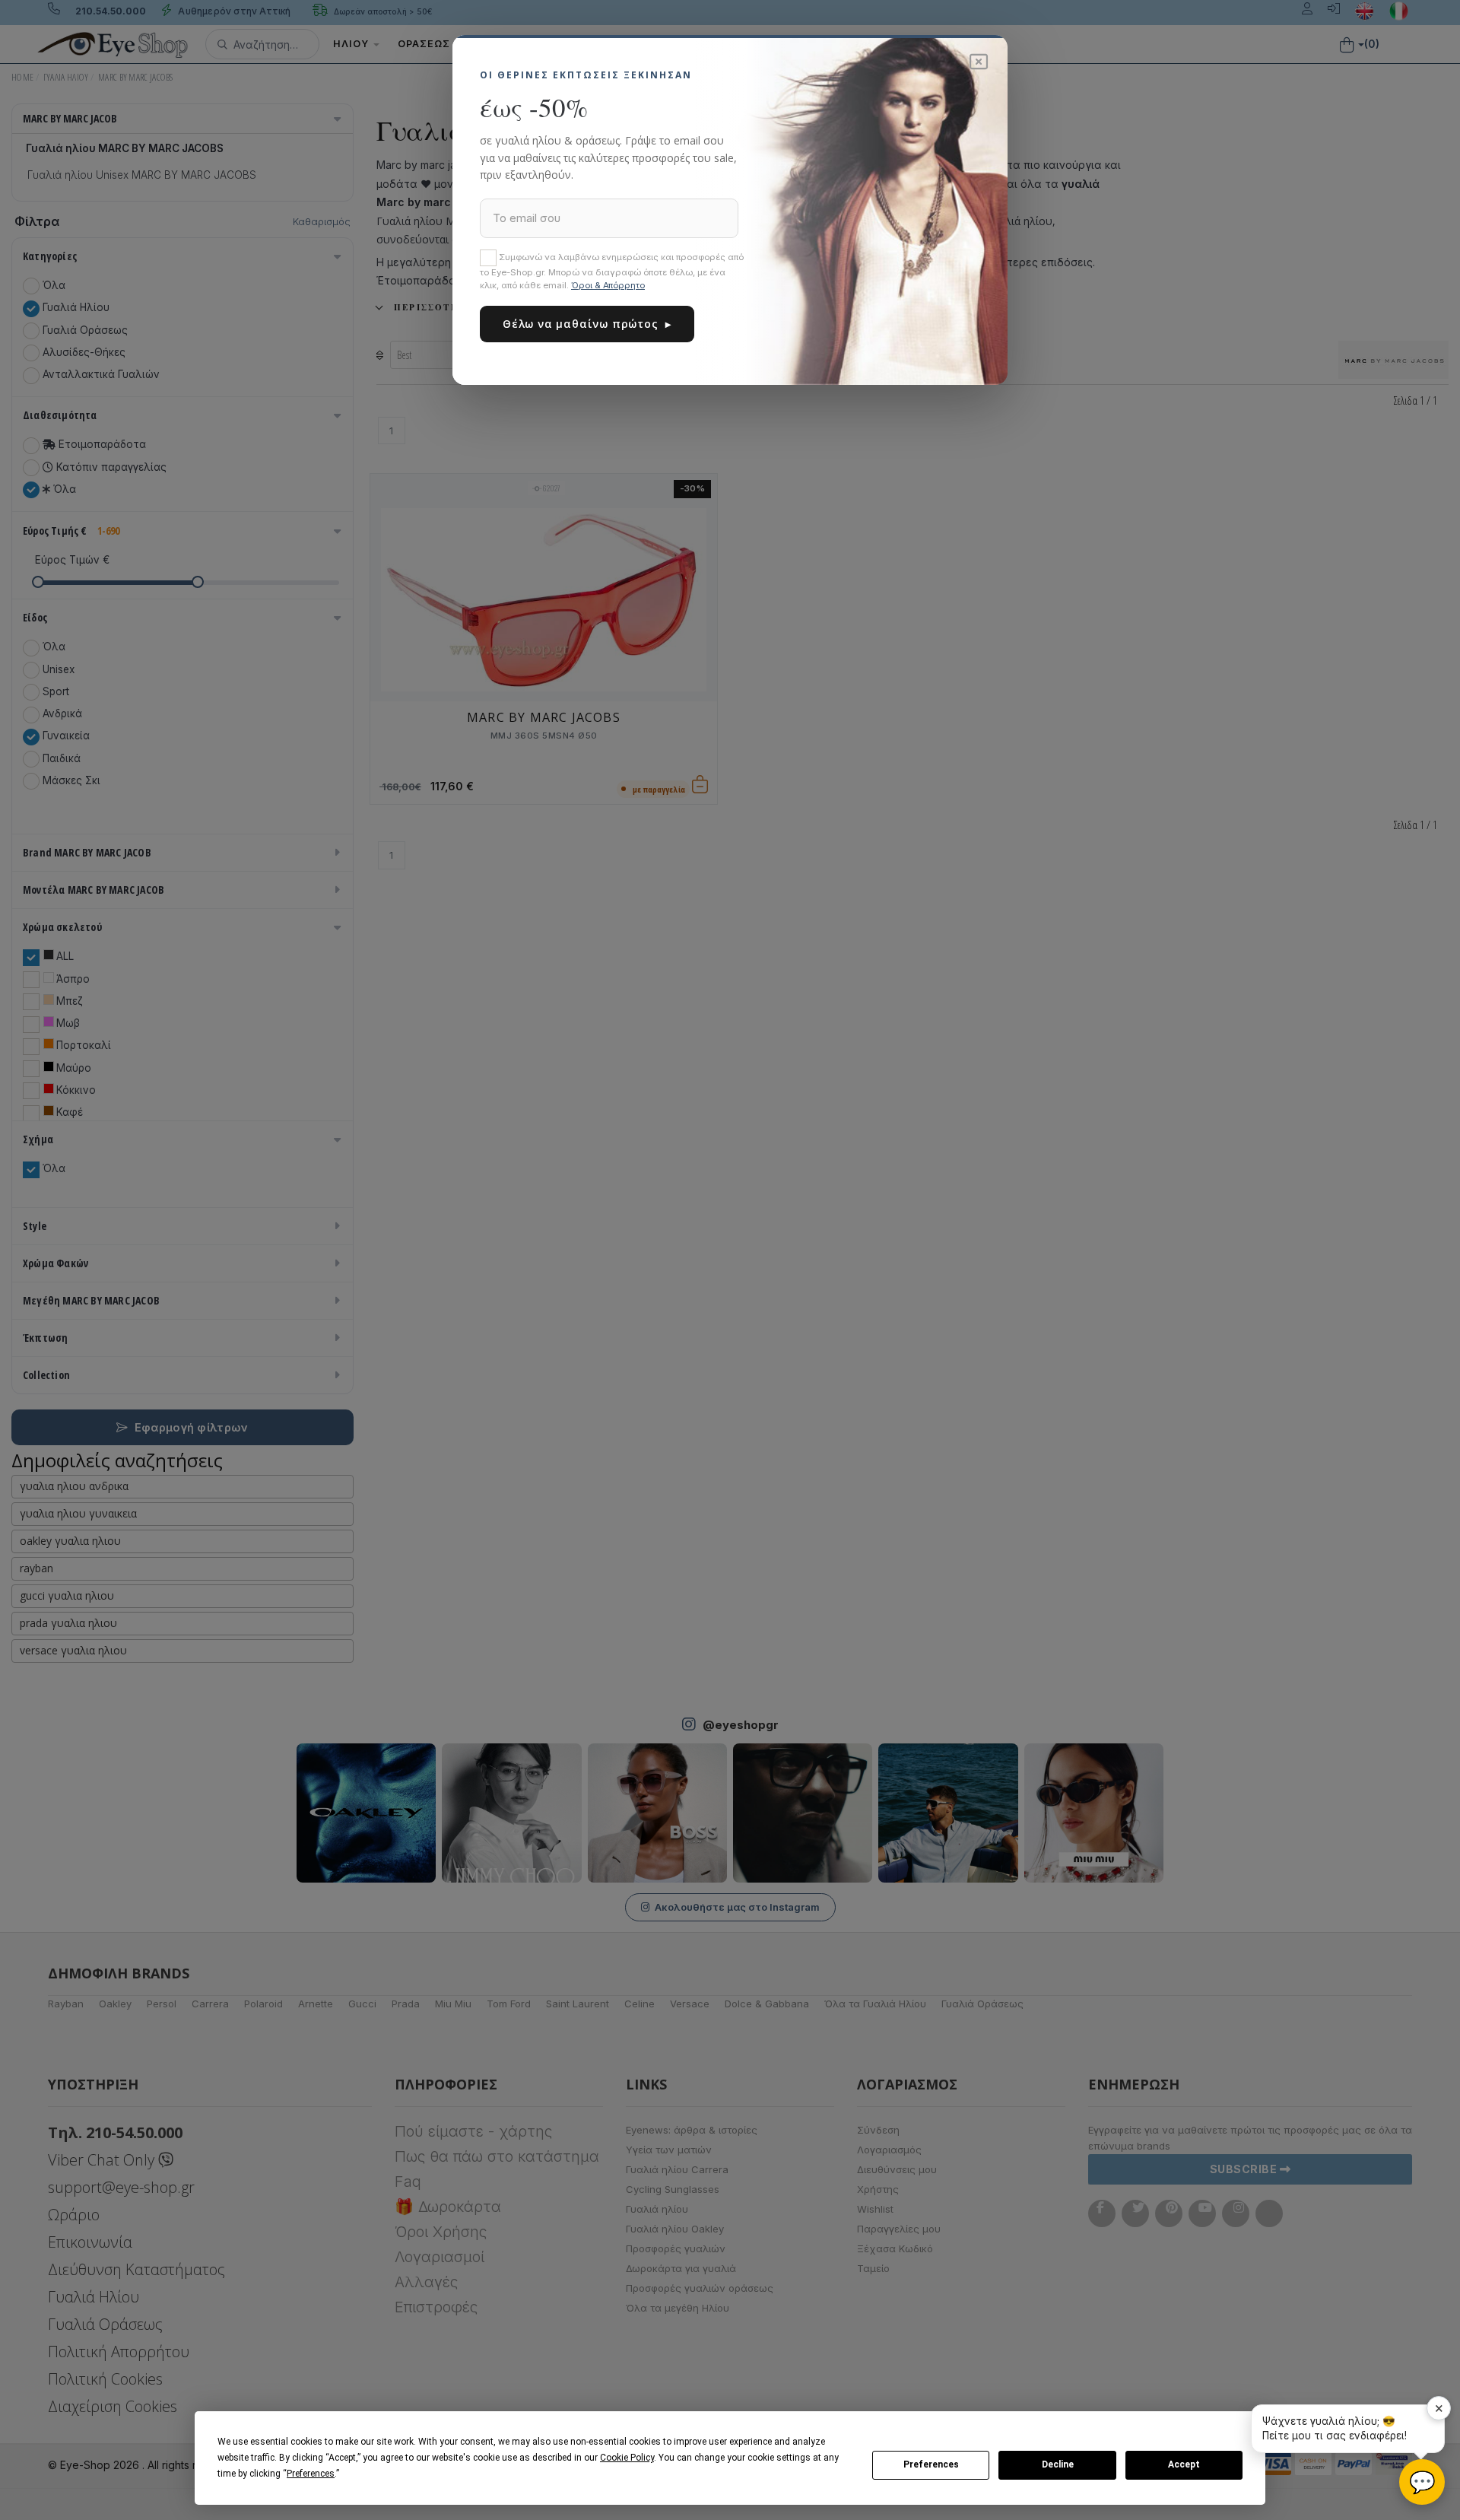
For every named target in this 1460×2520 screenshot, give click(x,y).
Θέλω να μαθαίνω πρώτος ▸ (587, 324)
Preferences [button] (311, 2474)
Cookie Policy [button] (627, 2458)
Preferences (931, 2464)
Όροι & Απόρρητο (608, 285)
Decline (1058, 2464)
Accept (1184, 2464)
